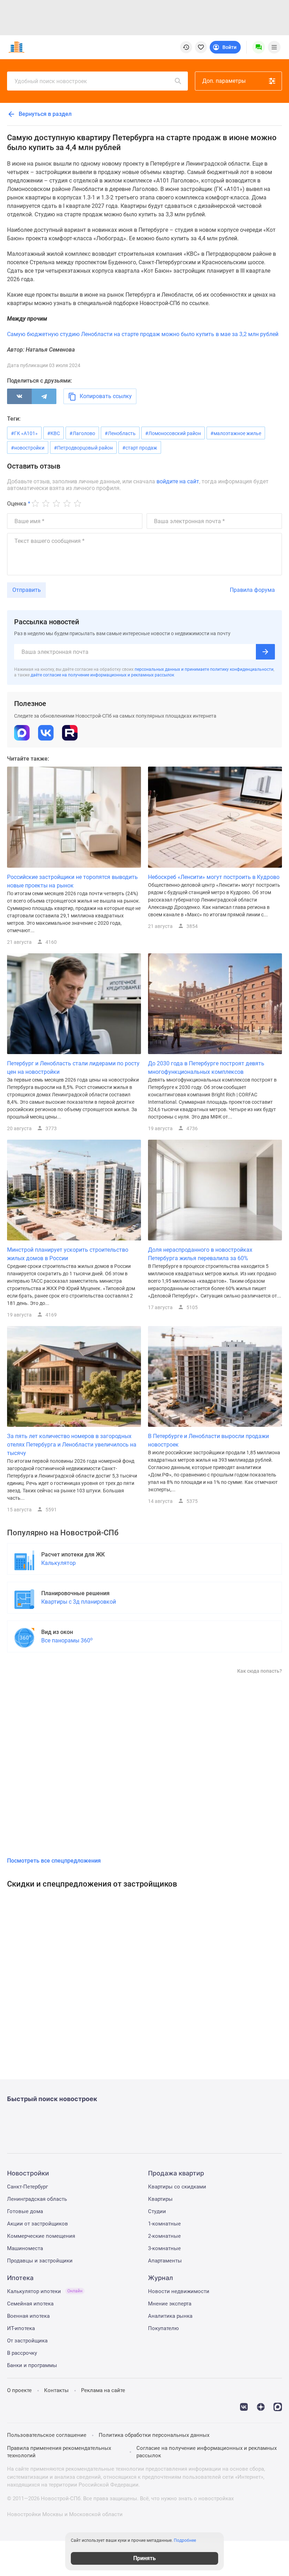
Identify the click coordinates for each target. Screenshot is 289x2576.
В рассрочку (22, 2353)
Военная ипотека (28, 2316)
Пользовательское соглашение (47, 2435)
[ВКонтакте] (19, 396)
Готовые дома (25, 2211)
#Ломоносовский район (173, 433)
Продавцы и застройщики (40, 2261)
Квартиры (160, 2199)
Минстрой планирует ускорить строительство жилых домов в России (68, 1254)
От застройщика (27, 2341)
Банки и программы (32, 2365)
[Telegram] (44, 396)
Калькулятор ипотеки (45, 2291)
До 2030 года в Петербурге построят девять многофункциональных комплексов (206, 1068)
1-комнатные (164, 2224)
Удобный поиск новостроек (51, 81)
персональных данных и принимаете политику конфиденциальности (204, 669)
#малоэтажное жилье (236, 433)
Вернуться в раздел (44, 114)
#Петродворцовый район (83, 448)
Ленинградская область (37, 2199)
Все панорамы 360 (67, 1640)
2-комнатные (164, 2236)
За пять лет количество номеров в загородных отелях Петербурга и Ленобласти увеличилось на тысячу (72, 1445)
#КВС (54, 433)
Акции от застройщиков (38, 2224)
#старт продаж (140, 448)
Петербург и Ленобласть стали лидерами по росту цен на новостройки (73, 1068)
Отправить (27, 590)
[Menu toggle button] (274, 47)
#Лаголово (82, 433)
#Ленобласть (120, 433)
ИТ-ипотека (21, 2328)
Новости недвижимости (179, 2291)
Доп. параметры (224, 81)
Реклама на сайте (103, 2390)
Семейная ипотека (30, 2304)
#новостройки (28, 448)
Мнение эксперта (170, 2304)
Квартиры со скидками (177, 2187)
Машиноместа (25, 2248)
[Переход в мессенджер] (278, 2406)
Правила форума (252, 590)
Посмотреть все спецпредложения (54, 1861)
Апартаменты (165, 2261)
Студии (157, 2211)
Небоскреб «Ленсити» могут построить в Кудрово (214, 877)
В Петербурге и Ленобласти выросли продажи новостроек (208, 1440)
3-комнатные (164, 2248)
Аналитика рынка (170, 2316)
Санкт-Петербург (27, 2187)
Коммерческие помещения (41, 2236)
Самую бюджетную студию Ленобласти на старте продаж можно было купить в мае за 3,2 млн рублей (143, 334)
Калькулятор (59, 1563)
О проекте (19, 2390)
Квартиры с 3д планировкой (79, 1602)
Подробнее (185, 2540)
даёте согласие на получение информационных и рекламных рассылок (102, 675)
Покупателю (163, 2328)
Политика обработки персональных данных (154, 2435)
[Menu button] (259, 47)
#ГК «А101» (24, 433)
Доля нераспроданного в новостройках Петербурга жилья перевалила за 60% (200, 1254)
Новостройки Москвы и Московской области (65, 2514)
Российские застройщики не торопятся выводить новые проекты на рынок (72, 881)
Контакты (56, 2390)
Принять (144, 2558)
